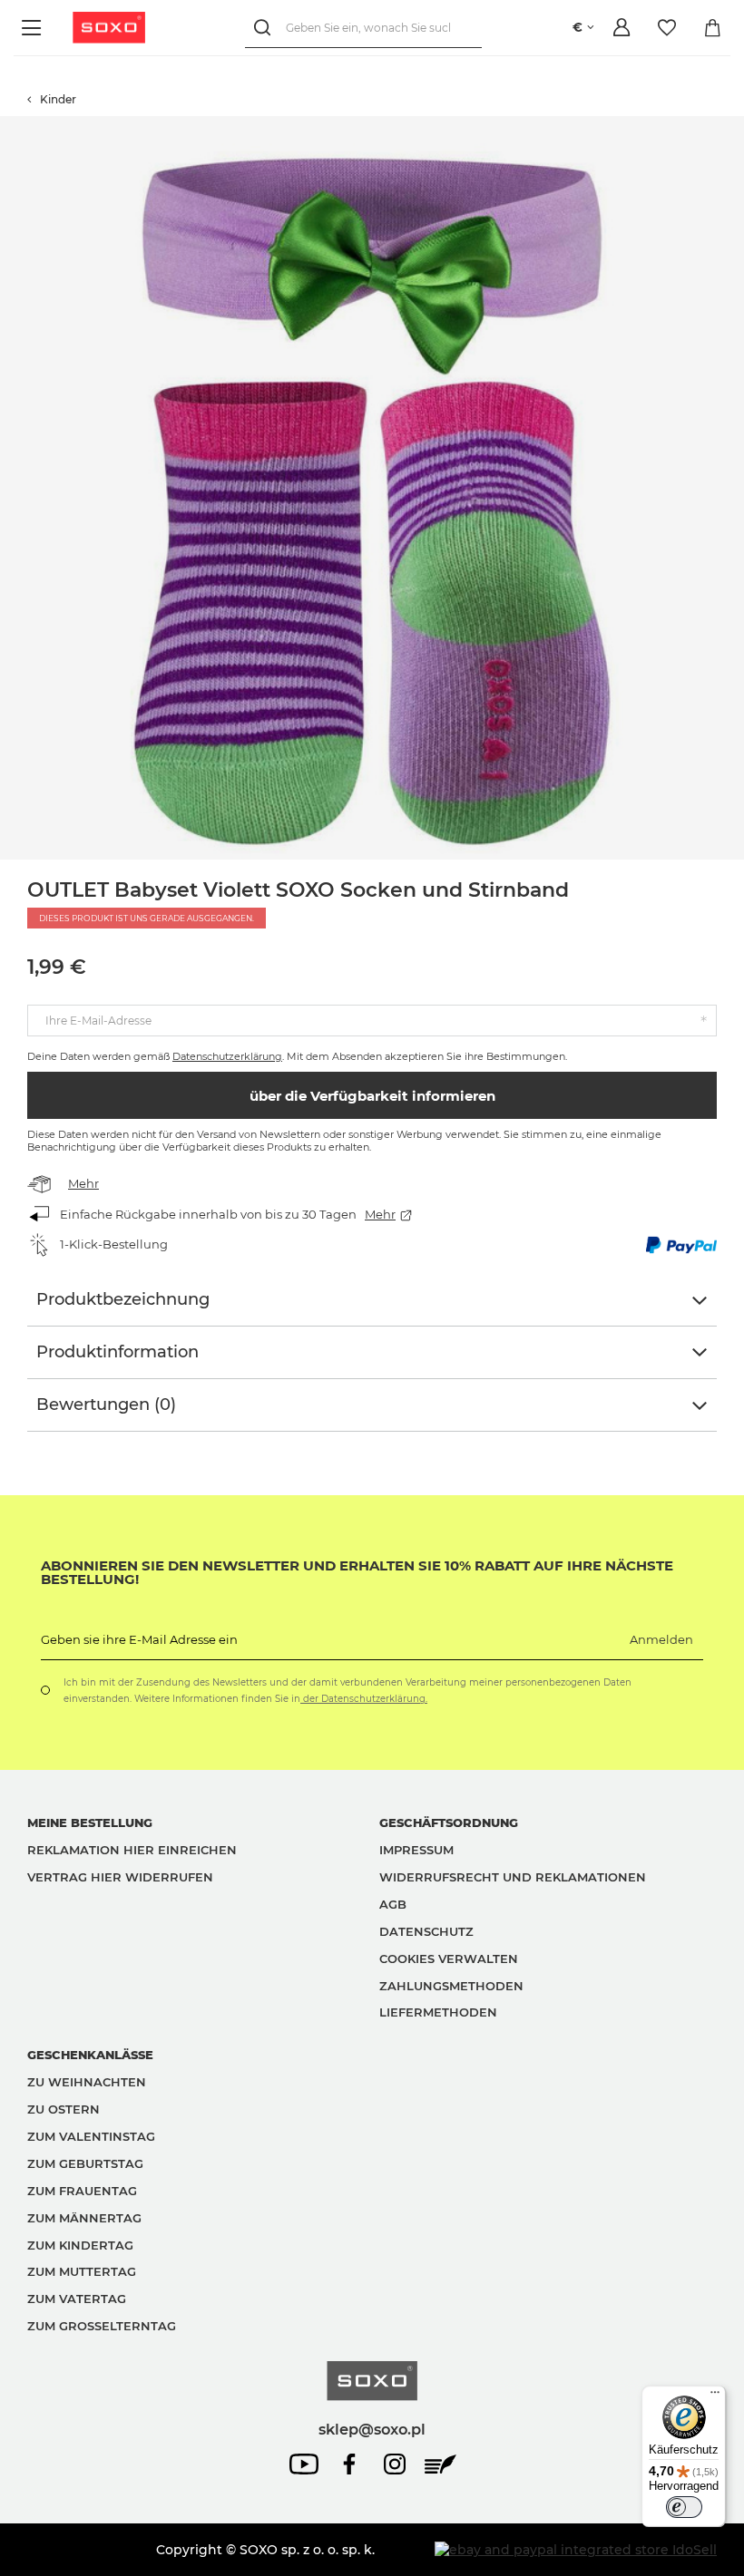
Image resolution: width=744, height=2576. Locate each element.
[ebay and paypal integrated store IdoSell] (576, 2550)
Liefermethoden (438, 2012)
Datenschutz (426, 1931)
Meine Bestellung (90, 1823)
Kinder (58, 99)
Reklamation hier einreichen (132, 1850)
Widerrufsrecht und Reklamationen (513, 1877)
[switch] (684, 2507)
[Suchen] (265, 28)
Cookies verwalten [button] (449, 1959)
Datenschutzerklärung (227, 1056)
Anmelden (661, 1639)
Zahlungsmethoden (451, 1986)
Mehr (83, 1183)
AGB (393, 1904)
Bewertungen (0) (106, 1405)
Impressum (416, 1850)
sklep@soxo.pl (372, 2429)
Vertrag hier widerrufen (120, 1877)
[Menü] (34, 28)
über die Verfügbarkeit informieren (372, 1096)
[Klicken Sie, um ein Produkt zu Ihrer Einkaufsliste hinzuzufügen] (735, 125)
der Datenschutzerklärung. (364, 1699)
